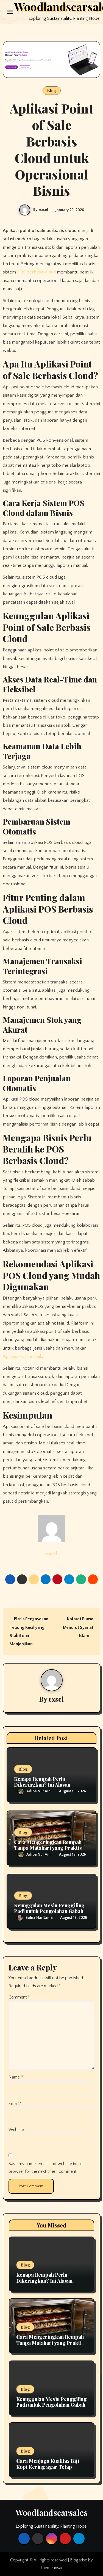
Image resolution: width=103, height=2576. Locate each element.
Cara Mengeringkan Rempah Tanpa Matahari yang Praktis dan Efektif (48, 1848)
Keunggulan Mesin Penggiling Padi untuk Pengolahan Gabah (49, 1908)
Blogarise (79, 2560)
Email (15, 2104)
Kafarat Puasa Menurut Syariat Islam (78, 1627)
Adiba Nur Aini (39, 1791)
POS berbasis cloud (36, 272)
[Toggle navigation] (10, 12)
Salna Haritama (39, 1918)
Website (16, 2130)
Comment (19, 1997)
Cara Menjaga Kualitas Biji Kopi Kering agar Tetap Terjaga (48, 2467)
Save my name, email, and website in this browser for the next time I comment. (46, 2168)
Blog (52, 90)
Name (16, 2077)
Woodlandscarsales (52, 2513)
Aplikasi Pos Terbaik (23, 1356)
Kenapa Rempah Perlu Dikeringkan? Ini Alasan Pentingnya (42, 1785)
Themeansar (51, 2568)
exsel (44, 210)
